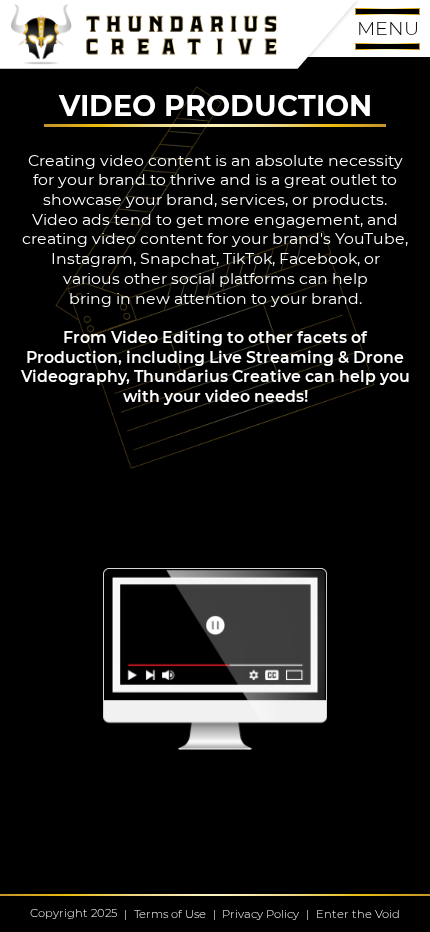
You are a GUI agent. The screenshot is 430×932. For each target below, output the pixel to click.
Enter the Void (358, 914)
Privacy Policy (260, 914)
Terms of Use (170, 914)
